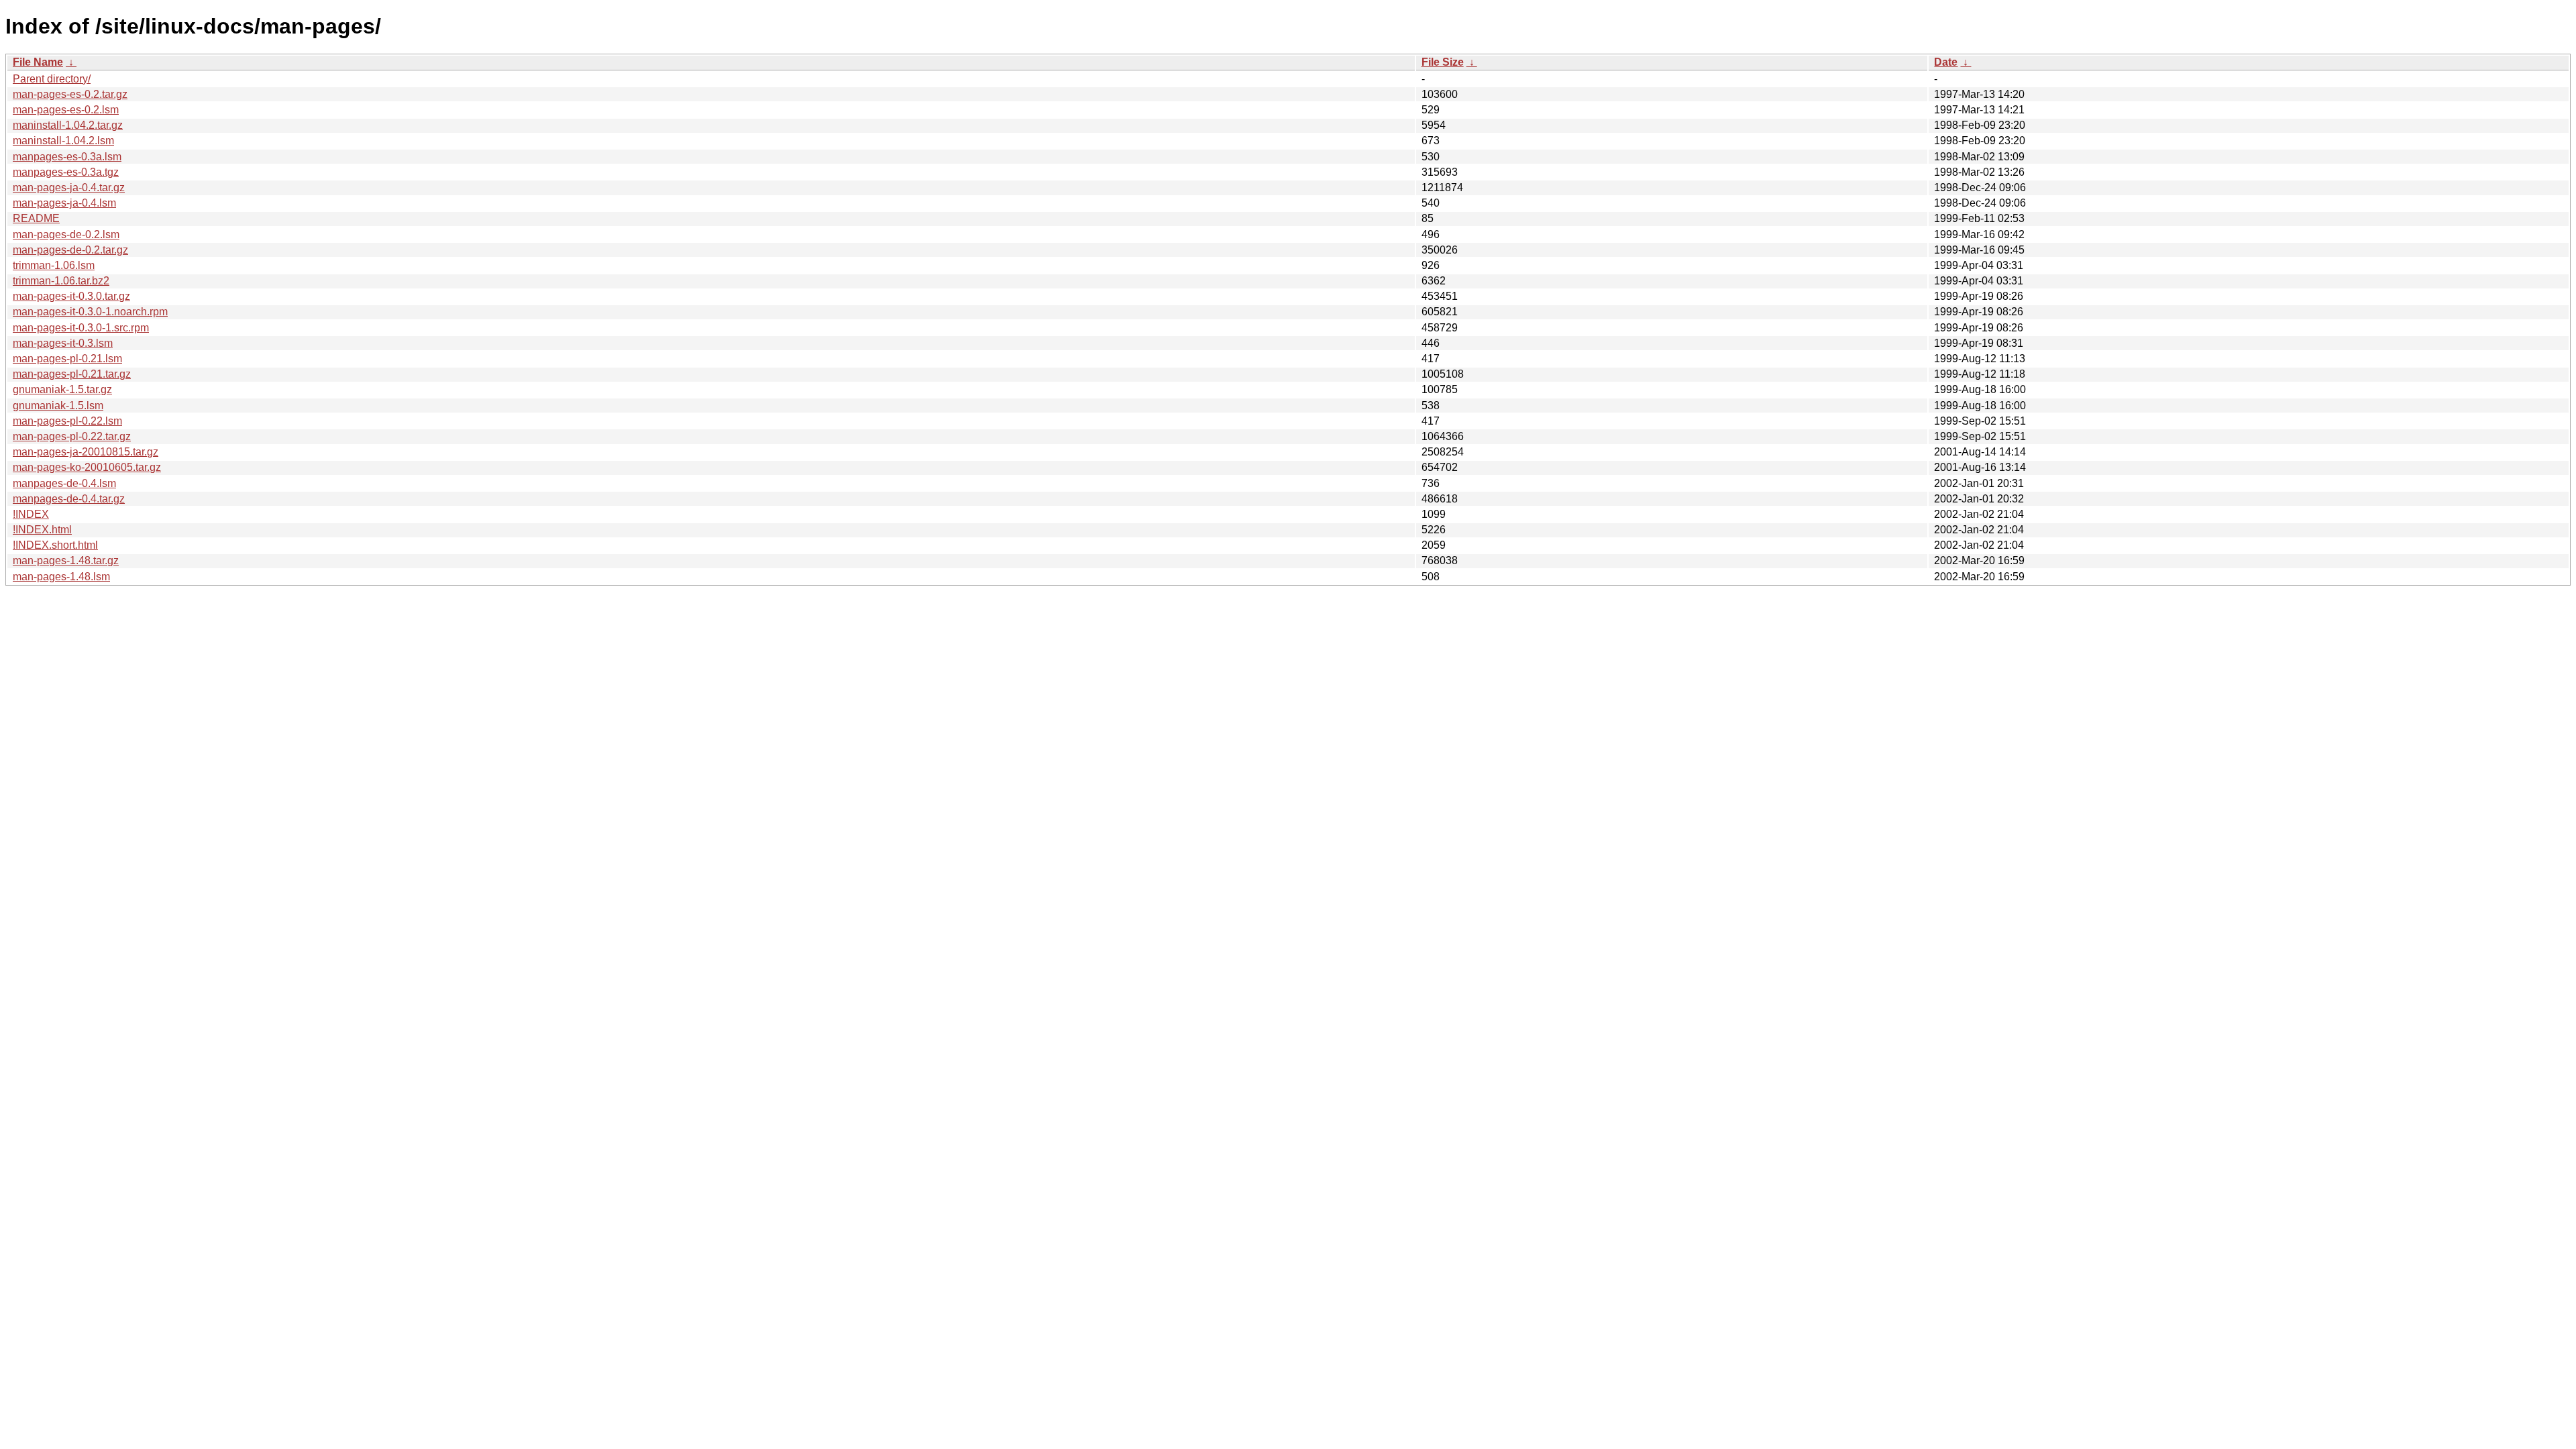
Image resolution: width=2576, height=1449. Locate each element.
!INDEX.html (42, 530)
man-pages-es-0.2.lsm (66, 110)
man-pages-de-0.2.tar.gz (70, 250)
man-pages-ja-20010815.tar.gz (86, 452)
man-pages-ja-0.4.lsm (64, 203)
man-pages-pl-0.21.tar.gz (72, 374)
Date (1946, 62)
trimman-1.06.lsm (54, 265)
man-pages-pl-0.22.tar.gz (72, 436)
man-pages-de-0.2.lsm (66, 234)
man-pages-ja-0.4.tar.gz (69, 187)
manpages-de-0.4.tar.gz (69, 499)
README (36, 218)
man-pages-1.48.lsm (61, 577)
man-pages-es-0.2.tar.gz (70, 94)
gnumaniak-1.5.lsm (58, 406)
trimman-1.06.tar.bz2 (61, 281)
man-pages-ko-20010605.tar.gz (87, 467)
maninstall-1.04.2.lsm (63, 141)
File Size (1443, 62)
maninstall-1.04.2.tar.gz (68, 125)
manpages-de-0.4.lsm (64, 483)
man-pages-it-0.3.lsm (63, 343)
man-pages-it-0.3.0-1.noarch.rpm (90, 312)
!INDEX (31, 514)
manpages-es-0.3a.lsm (67, 157)
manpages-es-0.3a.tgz (66, 172)
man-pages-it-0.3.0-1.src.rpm (81, 328)
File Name (38, 62)
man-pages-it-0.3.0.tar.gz (71, 296)
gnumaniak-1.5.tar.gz (62, 389)
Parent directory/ (52, 79)
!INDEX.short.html (55, 545)
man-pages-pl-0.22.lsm (67, 421)
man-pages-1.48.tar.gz (66, 560)
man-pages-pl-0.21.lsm (67, 359)
